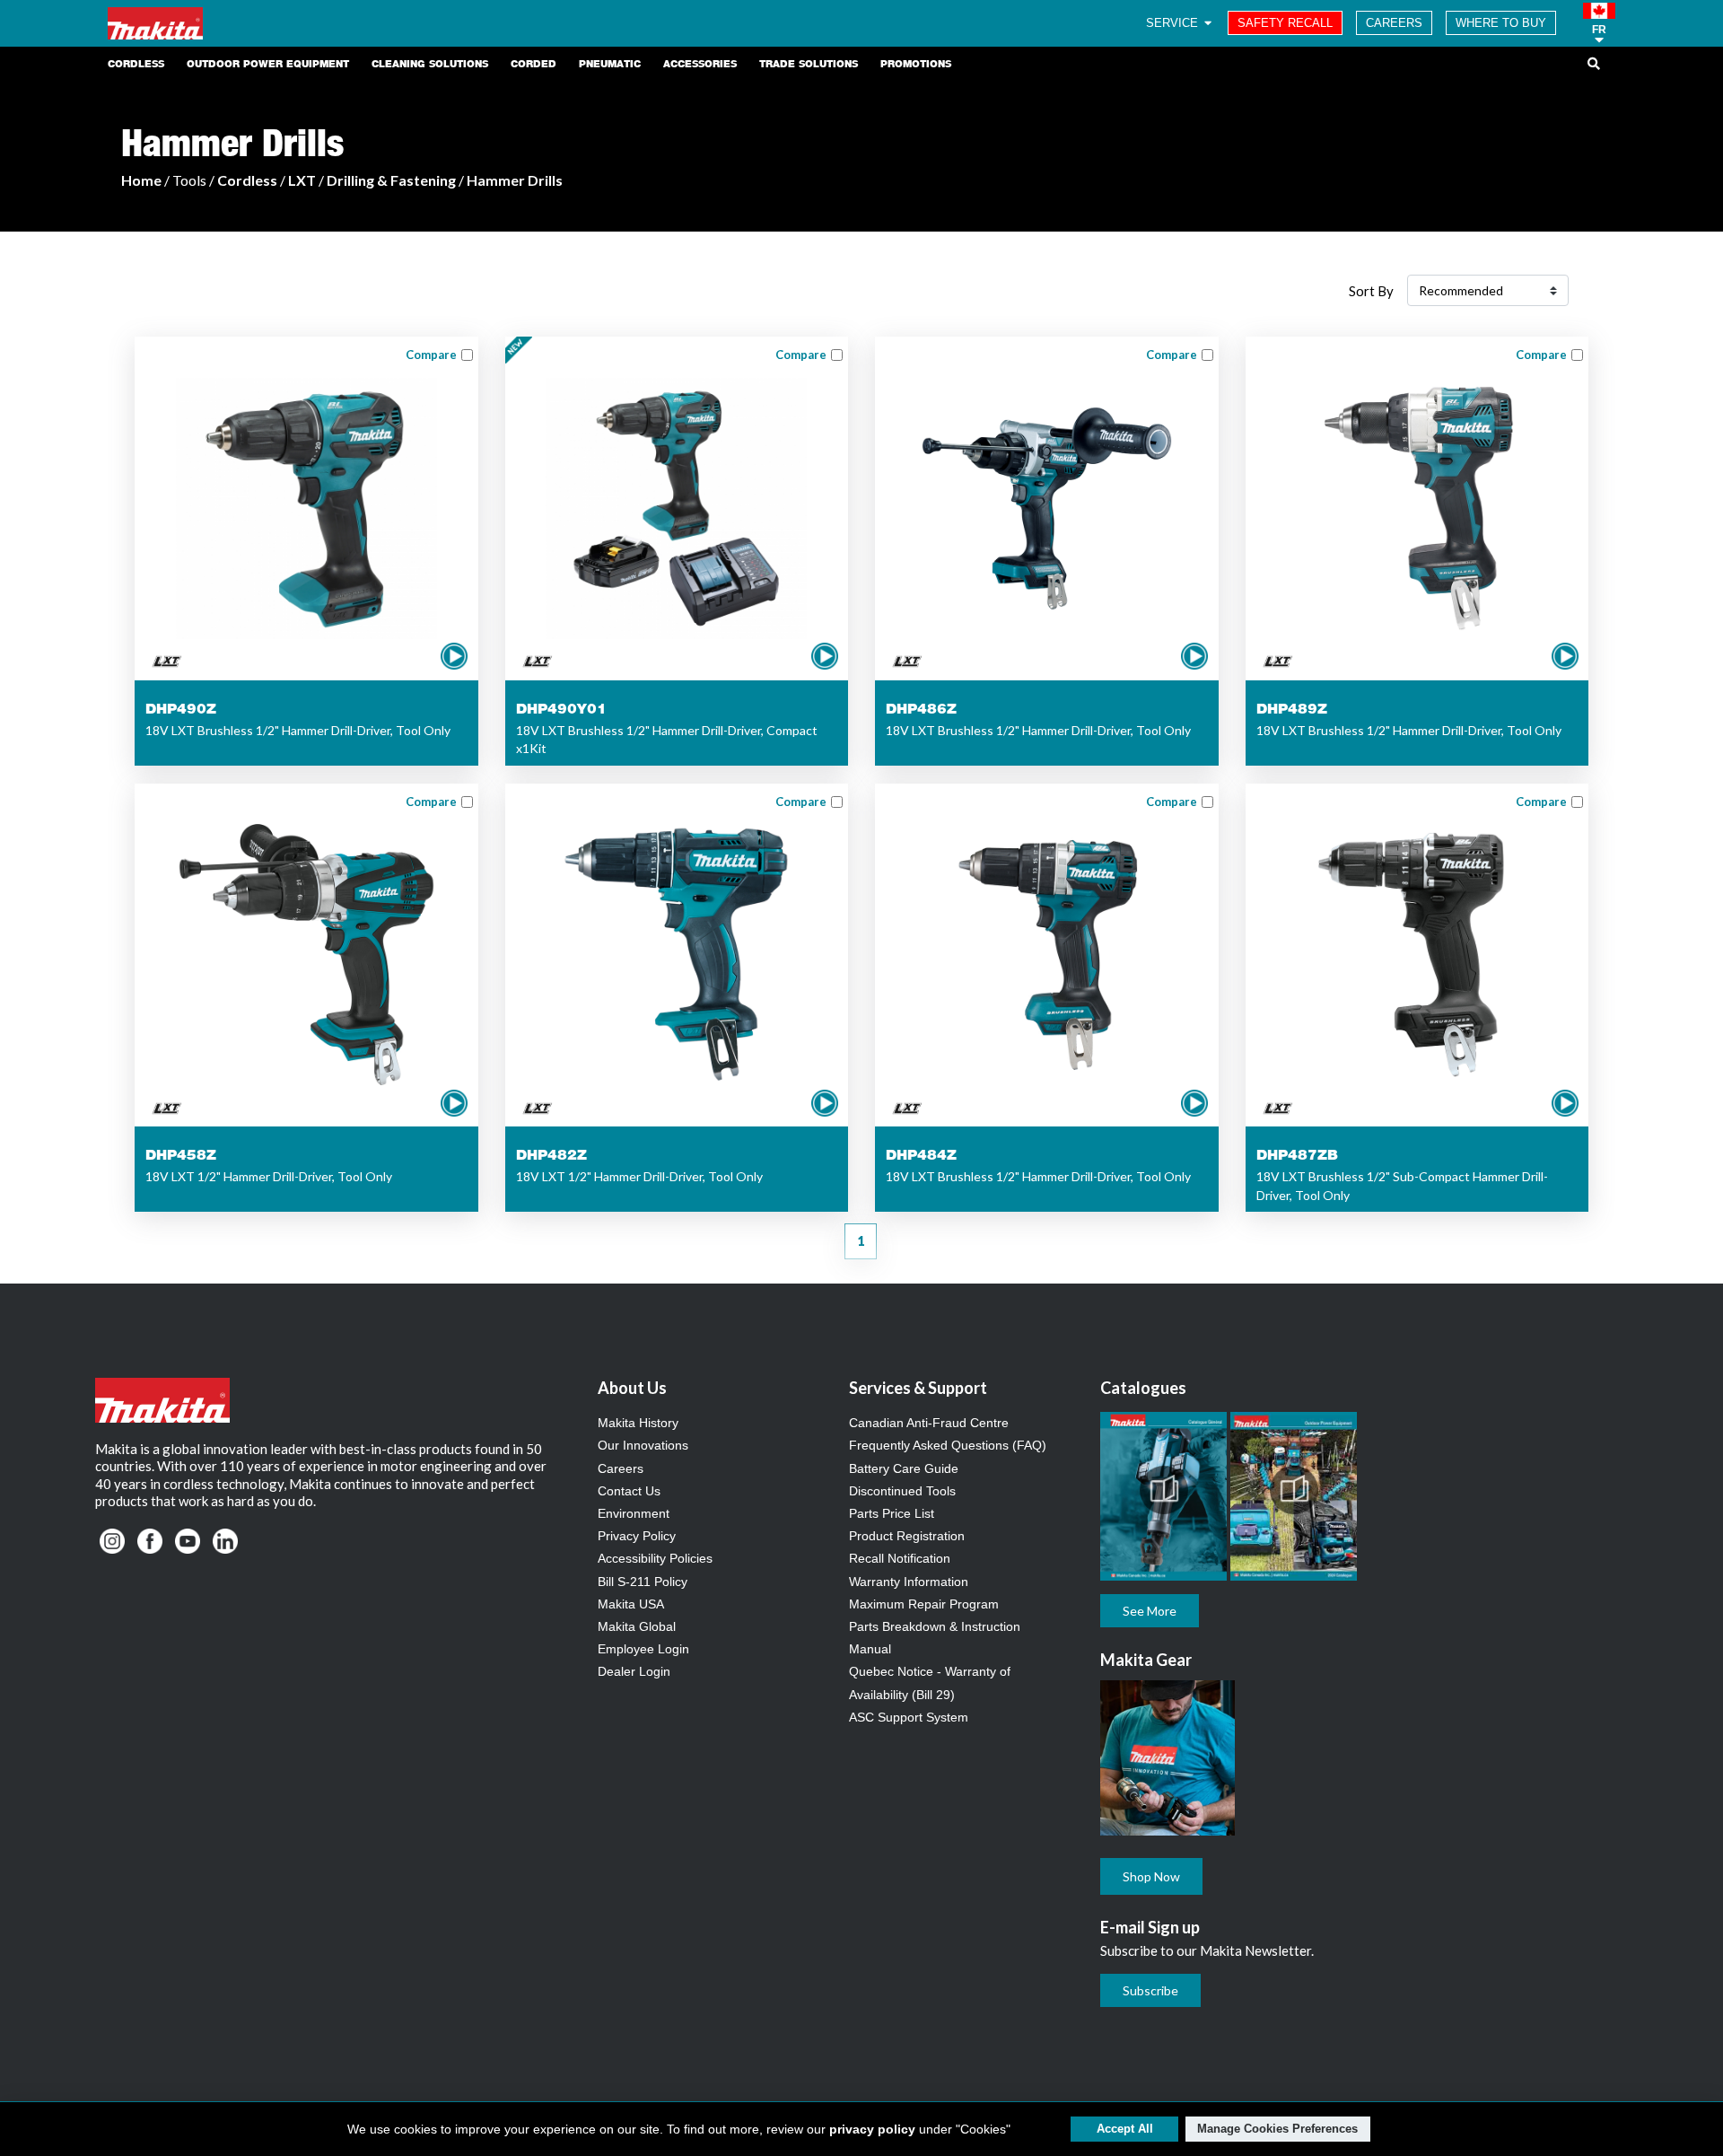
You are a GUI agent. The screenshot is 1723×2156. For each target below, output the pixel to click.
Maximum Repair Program (924, 1604)
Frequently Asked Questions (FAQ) (948, 1445)
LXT (302, 180)
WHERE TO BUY (1501, 23)
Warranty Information (909, 1582)
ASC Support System (909, 1717)
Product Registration (907, 1536)
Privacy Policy (637, 1536)
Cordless (247, 180)
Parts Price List (892, 1513)
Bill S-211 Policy (643, 1582)
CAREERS (1394, 23)
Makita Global (637, 1626)
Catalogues (1143, 1388)
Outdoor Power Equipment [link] (268, 64)
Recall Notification (900, 1558)
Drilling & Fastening (391, 180)
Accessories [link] (700, 64)
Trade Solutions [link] (809, 64)
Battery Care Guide (904, 1468)
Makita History (638, 1423)
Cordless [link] (136, 64)
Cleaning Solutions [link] (430, 64)
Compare (431, 355)
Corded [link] (534, 64)
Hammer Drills (515, 180)
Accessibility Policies (655, 1558)
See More (1150, 1611)
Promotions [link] (916, 64)
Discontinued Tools (902, 1491)
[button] (1599, 23)
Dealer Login (634, 1671)
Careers (621, 1468)
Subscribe (1150, 1990)
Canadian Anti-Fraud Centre (929, 1423)
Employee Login (643, 1649)
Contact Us (629, 1491)
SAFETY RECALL (1285, 23)
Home (141, 180)
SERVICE (1174, 23)
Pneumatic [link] (610, 64)
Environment (634, 1513)
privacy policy (872, 2129)
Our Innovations (643, 1445)
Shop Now (1151, 1876)
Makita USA (631, 1604)
